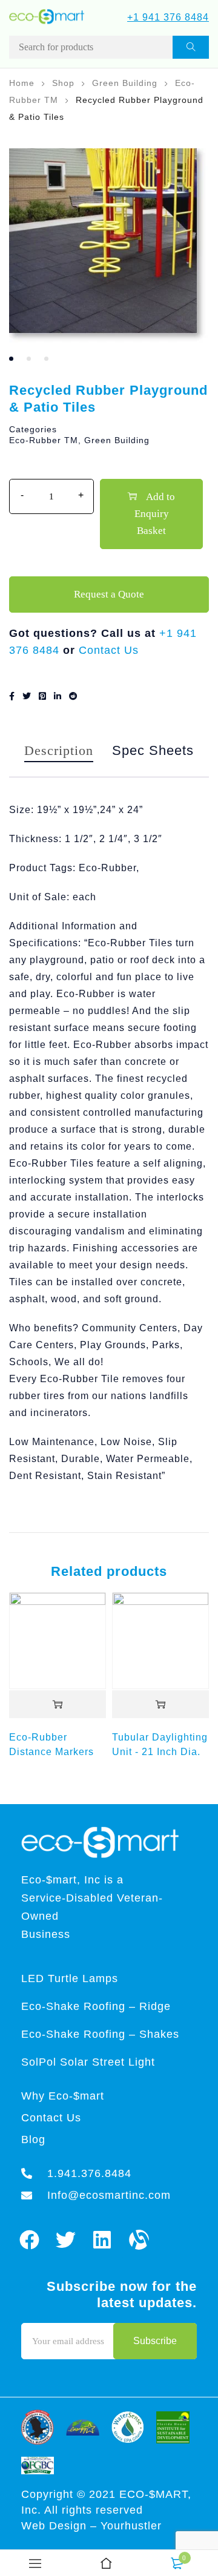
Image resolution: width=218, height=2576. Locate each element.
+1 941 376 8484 (168, 17)
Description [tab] (59, 750)
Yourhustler (131, 2526)
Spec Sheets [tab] (153, 750)
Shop (63, 83)
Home (22, 83)
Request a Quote (109, 594)
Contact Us (109, 650)
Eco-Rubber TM (44, 440)
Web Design (56, 2526)
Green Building (125, 83)
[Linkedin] (103, 2240)
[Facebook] (29, 2240)
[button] (58, 1705)
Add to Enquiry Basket (155, 514)
